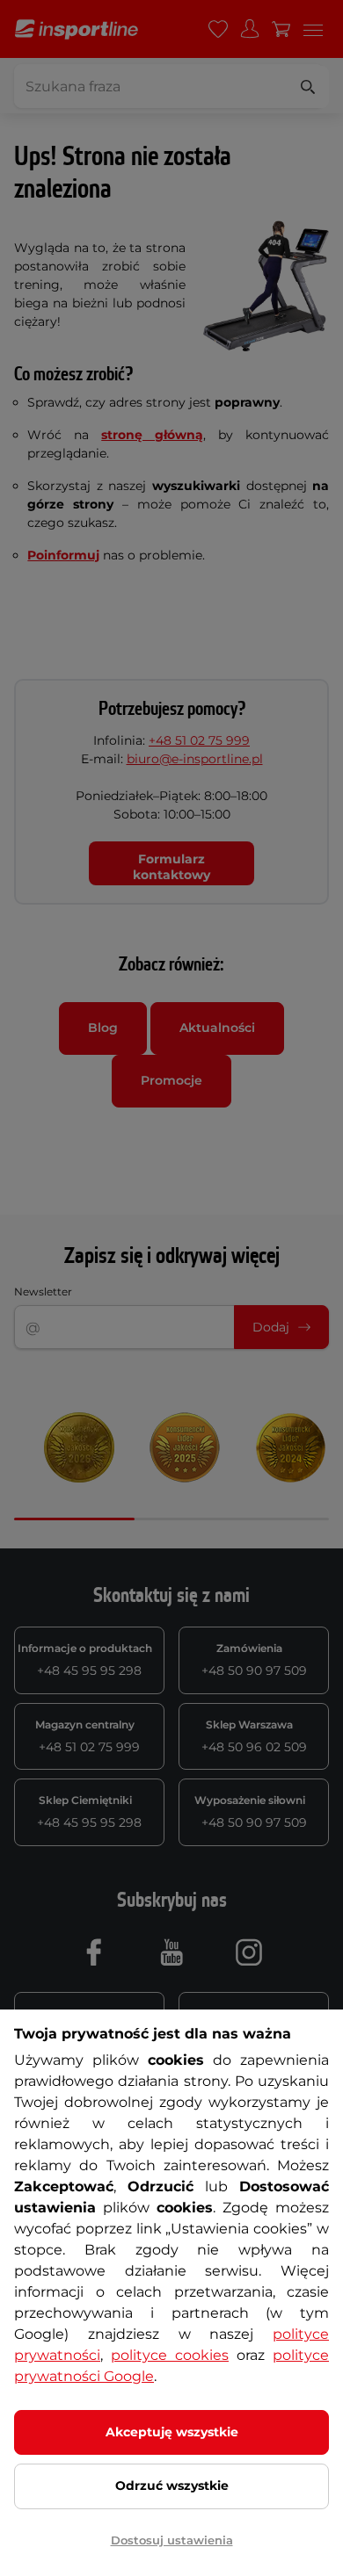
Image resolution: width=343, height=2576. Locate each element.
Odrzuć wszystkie (172, 2486)
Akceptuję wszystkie (172, 2432)
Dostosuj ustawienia (172, 2540)
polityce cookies (170, 2355)
